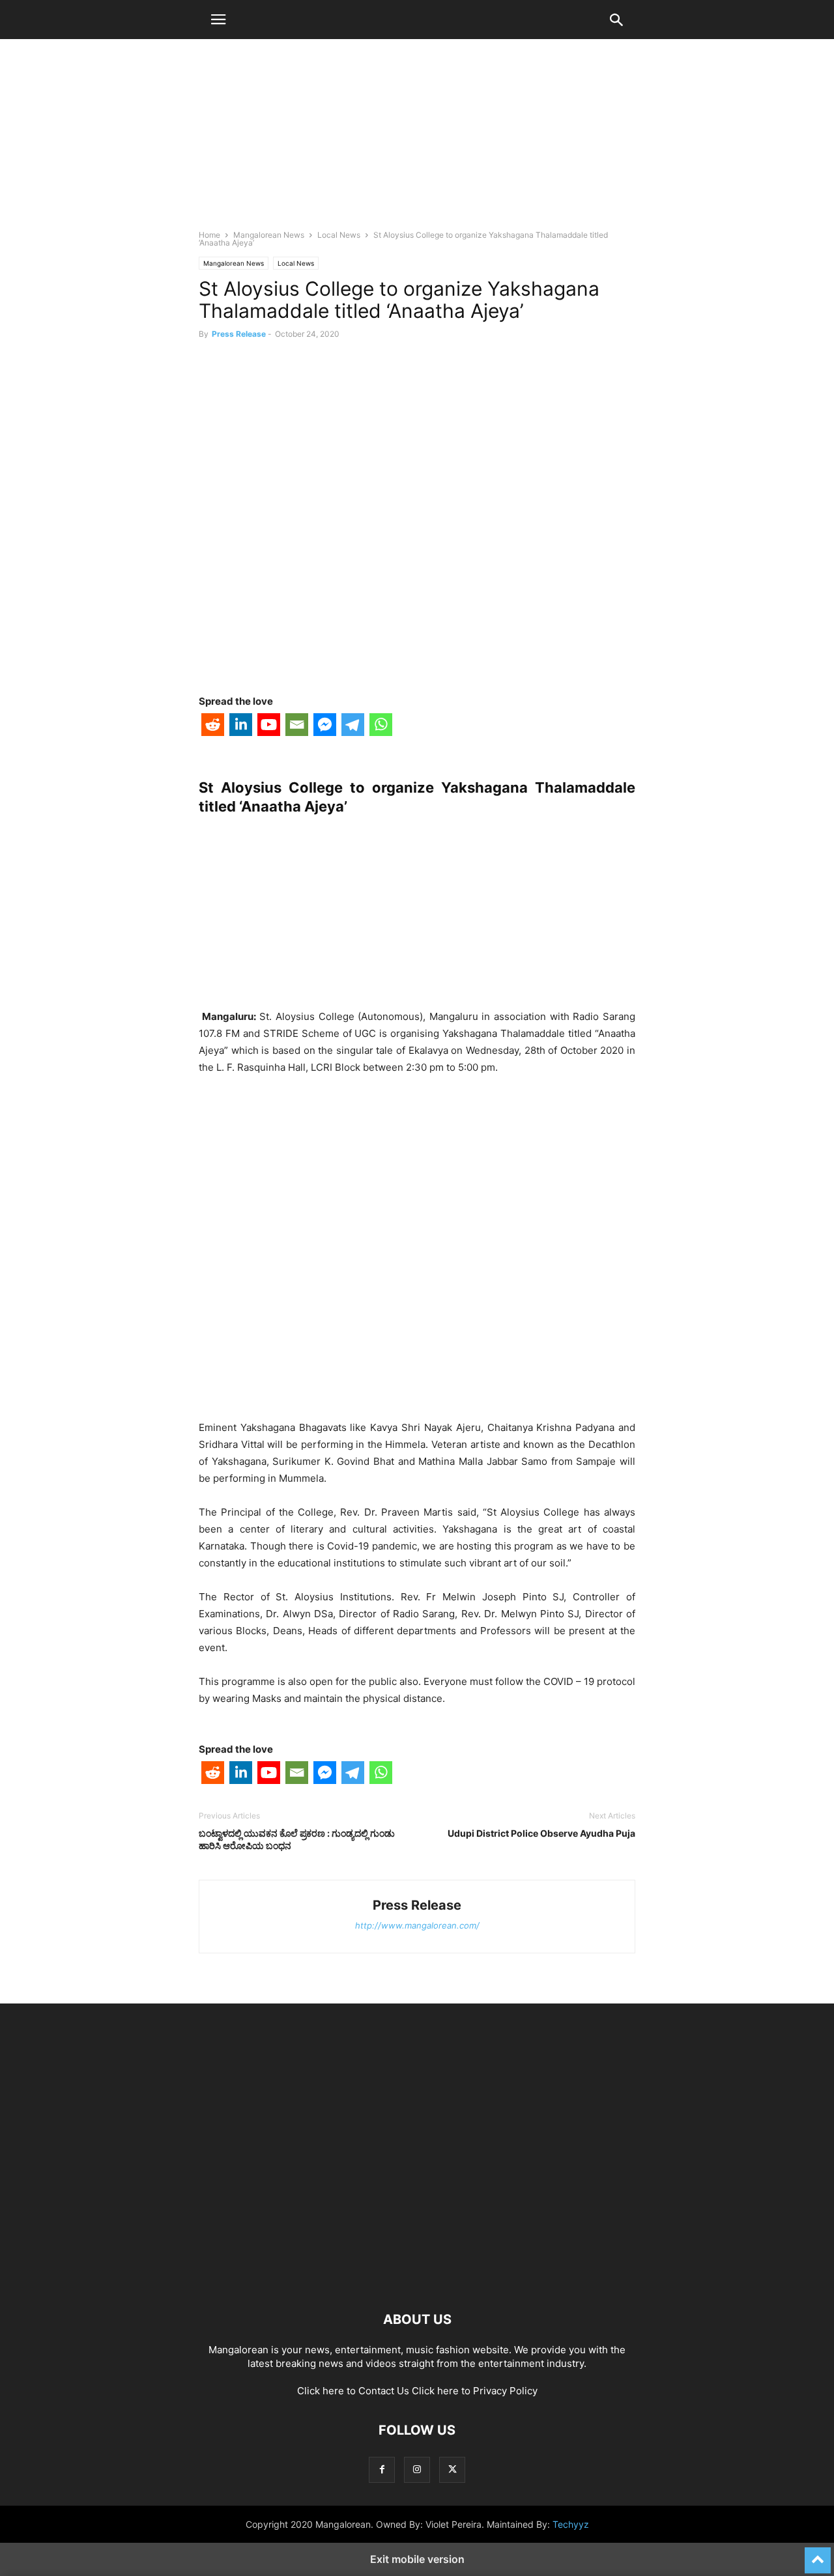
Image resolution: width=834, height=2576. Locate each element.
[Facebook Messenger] (325, 727)
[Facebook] (382, 2470)
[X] (452, 2470)
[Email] (297, 727)
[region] (417, 140)
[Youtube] (269, 727)
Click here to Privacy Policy (475, 2391)
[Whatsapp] (381, 727)
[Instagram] (417, 2470)
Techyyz (571, 2524)
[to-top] (818, 2555)
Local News (339, 235)
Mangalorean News (269, 235)
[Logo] (417, 2280)
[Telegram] (353, 727)
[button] (218, 20)
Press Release (239, 334)
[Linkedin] (241, 727)
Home (209, 235)
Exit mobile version (417, 2559)
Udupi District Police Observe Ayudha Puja (541, 1833)
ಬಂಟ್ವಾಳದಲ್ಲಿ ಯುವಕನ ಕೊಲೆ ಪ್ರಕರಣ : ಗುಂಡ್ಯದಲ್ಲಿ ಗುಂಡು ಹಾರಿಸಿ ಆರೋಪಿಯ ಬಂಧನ (297, 1839)
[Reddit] (213, 727)
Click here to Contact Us (353, 2391)
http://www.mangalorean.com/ (417, 1925)
